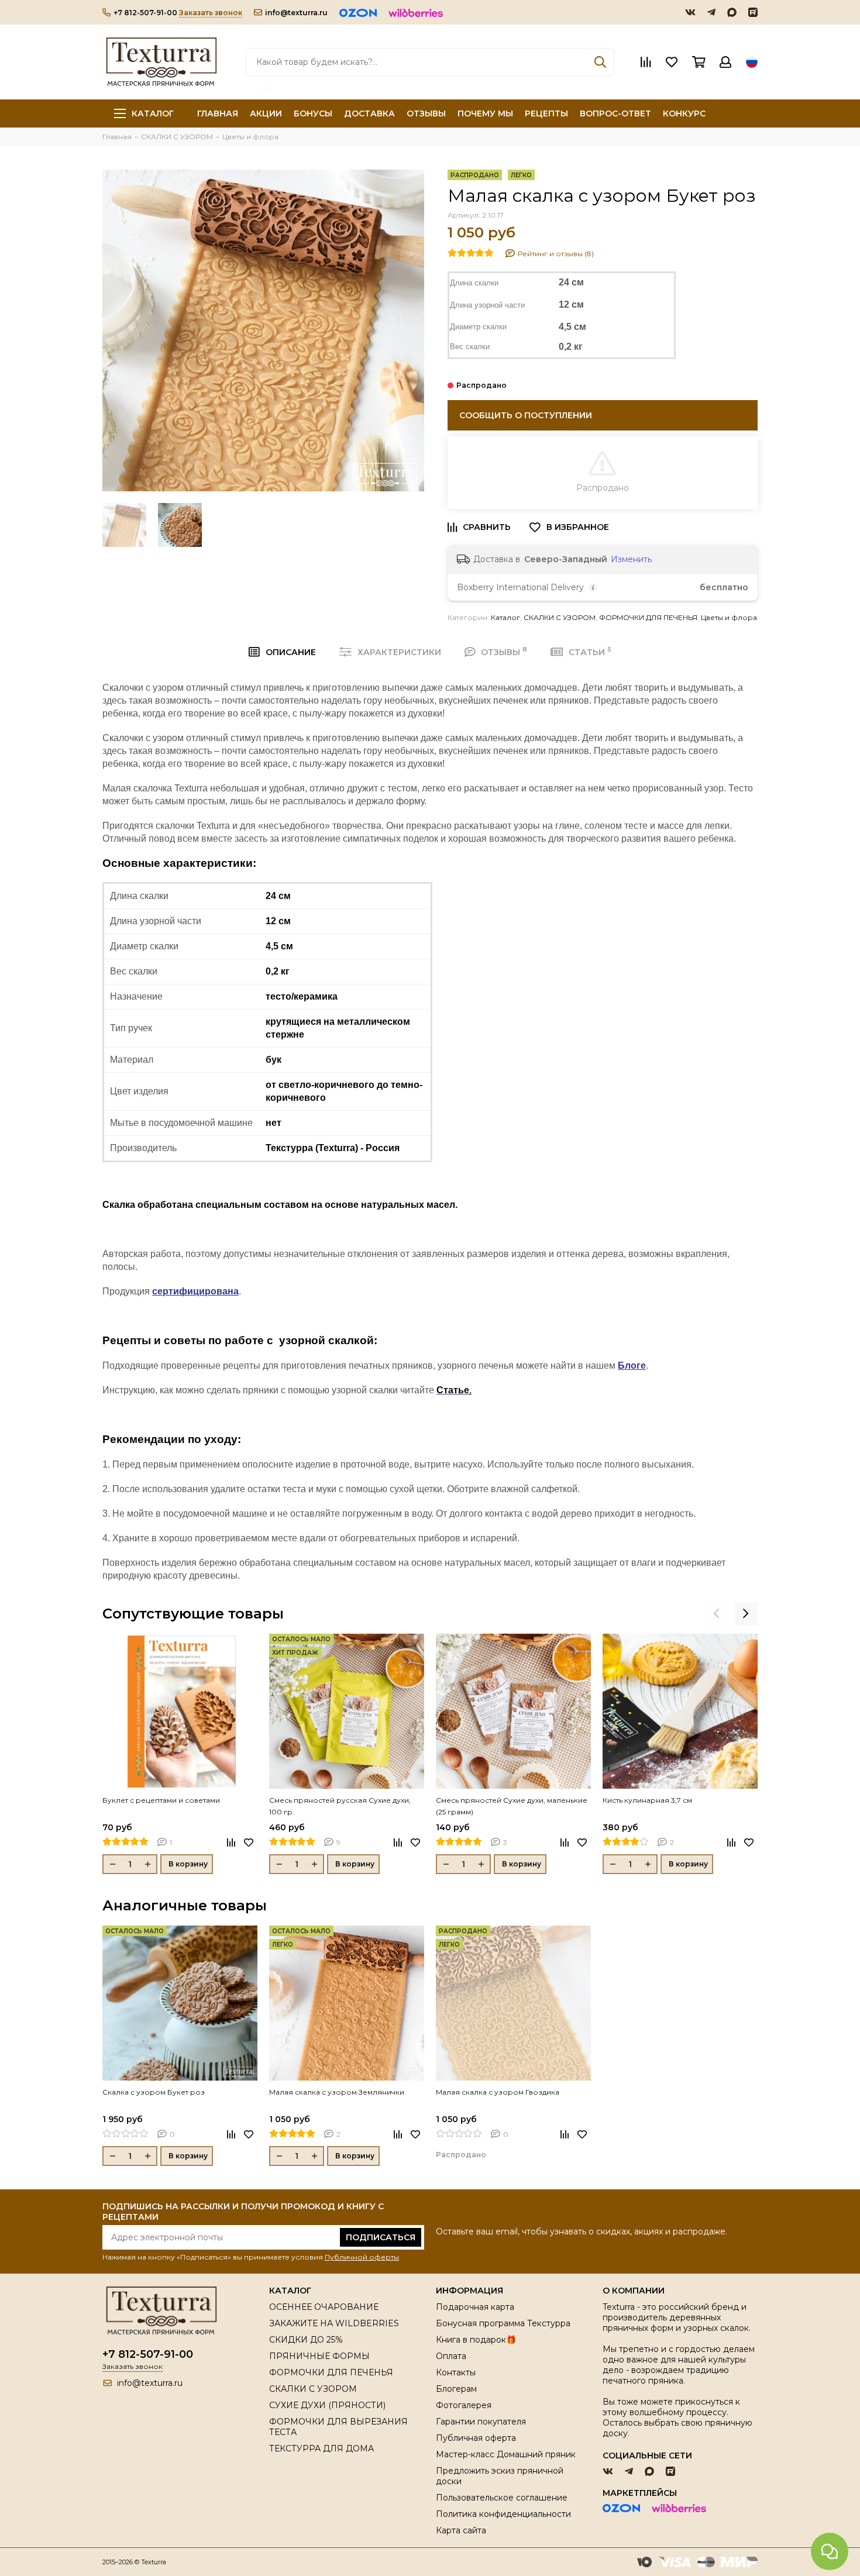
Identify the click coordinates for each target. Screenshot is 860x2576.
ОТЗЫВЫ (426, 113)
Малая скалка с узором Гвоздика (498, 2092)
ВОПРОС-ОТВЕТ (615, 113)
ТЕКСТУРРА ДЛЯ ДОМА (321, 2448)
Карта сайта (461, 2530)
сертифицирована (195, 1291)
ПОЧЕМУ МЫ (485, 113)
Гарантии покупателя (481, 2422)
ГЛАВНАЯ (218, 113)
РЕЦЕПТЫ (546, 113)
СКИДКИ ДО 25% (306, 2340)
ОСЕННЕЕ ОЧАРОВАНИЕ (324, 2307)
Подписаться (381, 2237)
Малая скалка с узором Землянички (337, 2092)
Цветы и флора (729, 617)
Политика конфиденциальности (503, 2514)
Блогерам (456, 2389)
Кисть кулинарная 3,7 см (647, 1800)
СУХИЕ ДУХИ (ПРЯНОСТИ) (327, 2405)
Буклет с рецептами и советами (161, 1800)
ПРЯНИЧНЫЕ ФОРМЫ (319, 2356)
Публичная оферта (476, 2438)
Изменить (631, 559)
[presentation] (717, 1614)
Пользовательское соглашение (502, 2498)
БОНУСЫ (313, 113)
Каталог (153, 113)
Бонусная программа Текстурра (503, 2323)
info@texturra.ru (296, 13)
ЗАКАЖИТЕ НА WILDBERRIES (334, 2323)
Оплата (451, 2356)
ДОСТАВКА (369, 113)
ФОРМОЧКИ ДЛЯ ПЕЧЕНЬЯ (648, 617)
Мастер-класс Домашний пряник (506, 2454)
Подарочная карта (475, 2307)
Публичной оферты (362, 2257)
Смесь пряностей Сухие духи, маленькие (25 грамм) (512, 1806)
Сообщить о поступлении (526, 415)
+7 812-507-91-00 (145, 13)
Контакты (456, 2372)
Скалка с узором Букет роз (154, 2092)
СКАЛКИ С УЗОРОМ (560, 617)
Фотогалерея (464, 2405)
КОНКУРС (684, 113)
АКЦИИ (266, 113)
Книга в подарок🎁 (476, 2340)
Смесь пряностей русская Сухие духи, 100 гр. (340, 1806)
